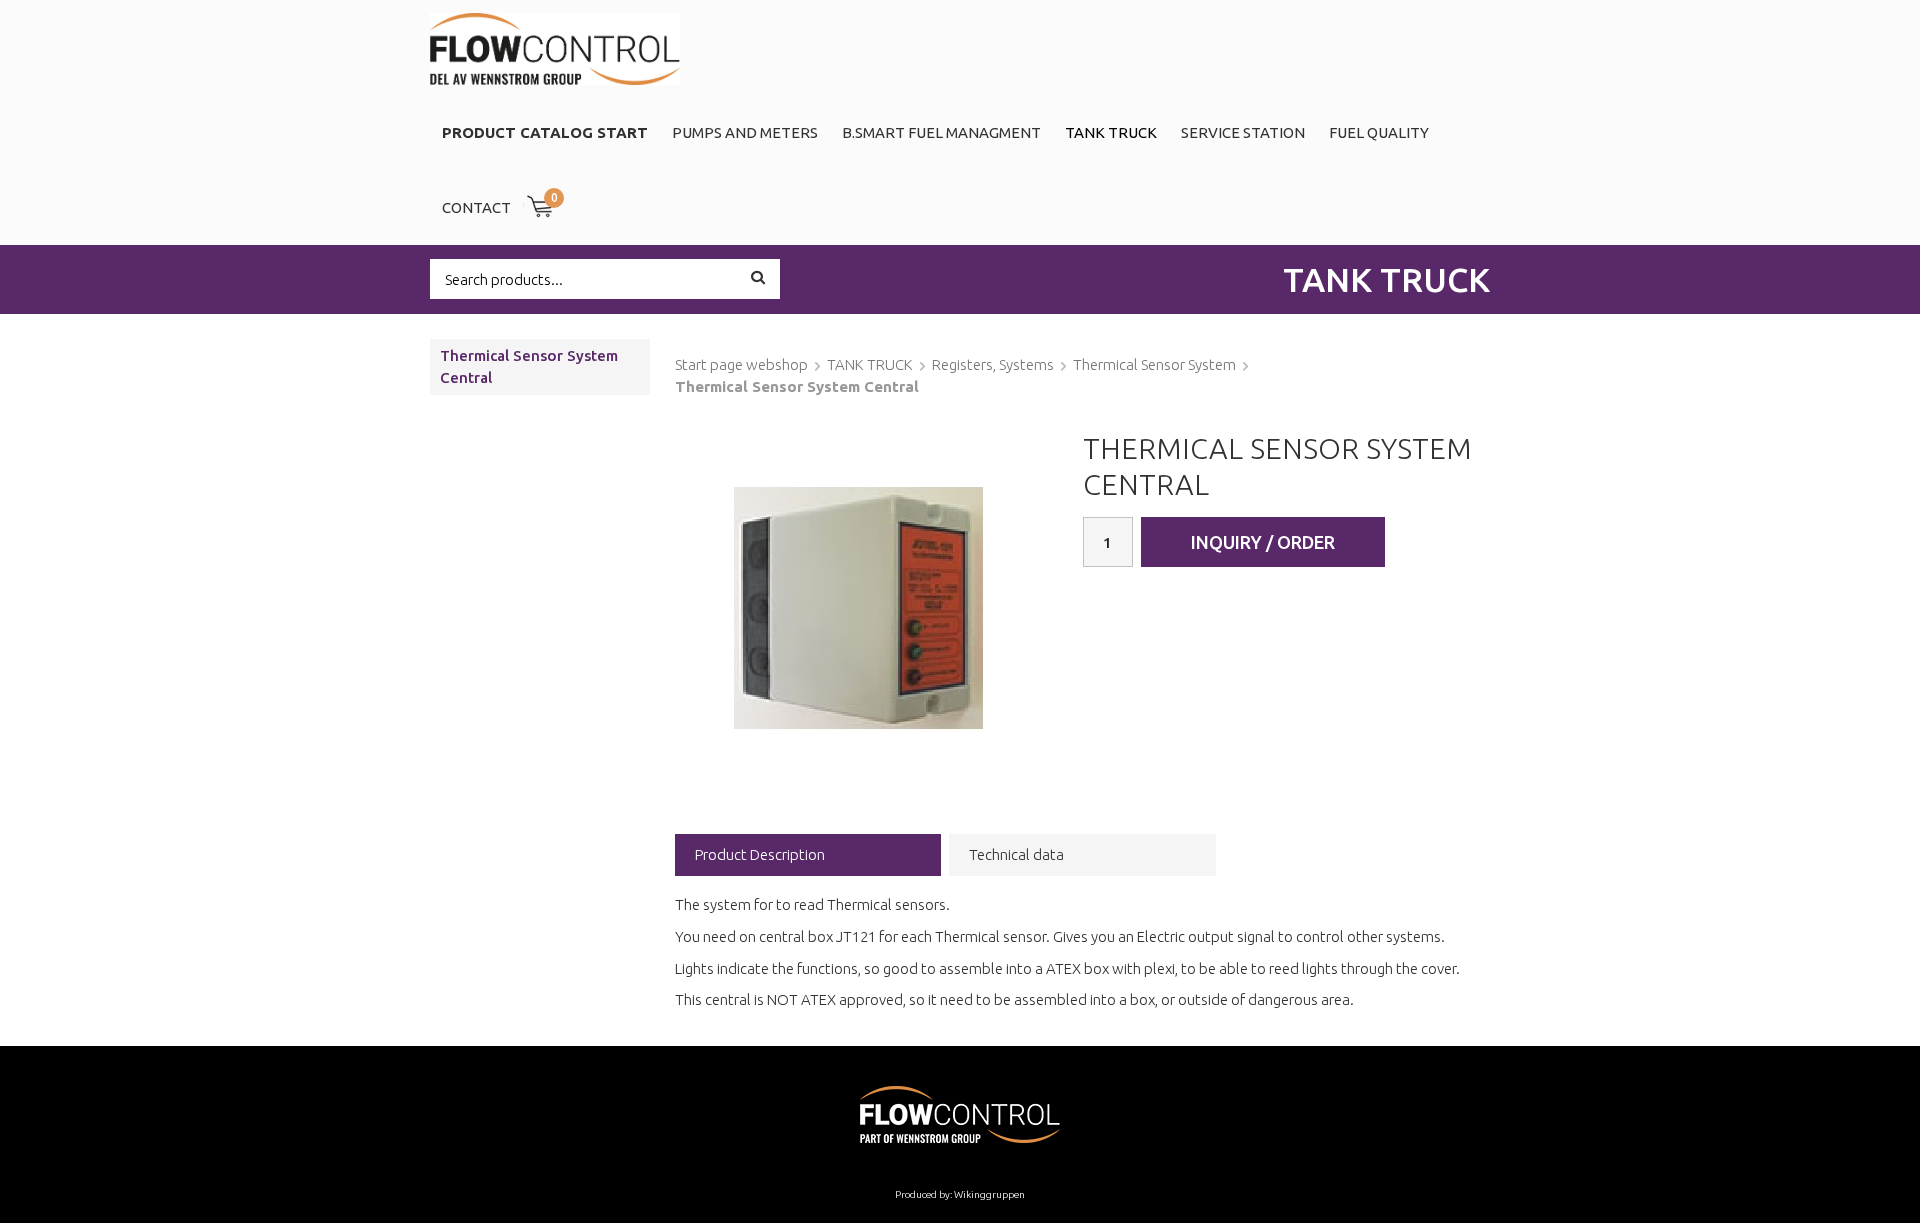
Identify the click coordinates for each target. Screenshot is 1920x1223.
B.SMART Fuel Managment (941, 132)
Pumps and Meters (745, 132)
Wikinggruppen (989, 1194)
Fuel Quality (1379, 132)
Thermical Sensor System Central (529, 366)
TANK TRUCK (1111, 132)
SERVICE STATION (1243, 132)
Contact (476, 207)
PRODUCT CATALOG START (545, 132)
